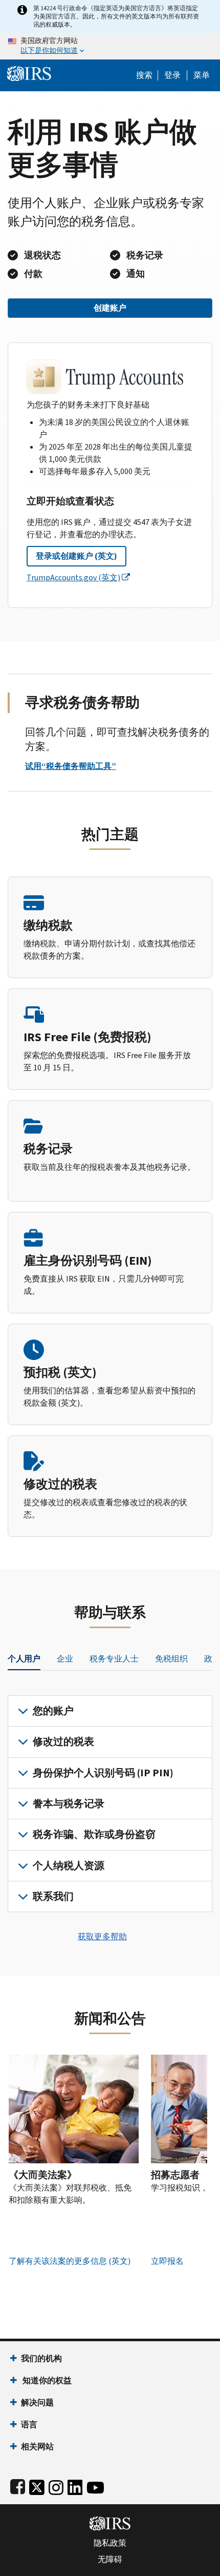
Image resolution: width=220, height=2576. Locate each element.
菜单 (202, 75)
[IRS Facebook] (18, 2485)
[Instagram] (56, 2485)
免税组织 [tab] (171, 1659)
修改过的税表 (63, 1742)
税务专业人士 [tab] (114, 1659)
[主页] (29, 73)
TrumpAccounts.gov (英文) (73, 577)
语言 (29, 2425)
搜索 (144, 75)
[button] (172, 75)
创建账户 (110, 308)
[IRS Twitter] (37, 2485)
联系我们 (53, 1896)
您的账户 (53, 1711)
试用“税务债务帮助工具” (71, 766)
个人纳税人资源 (69, 1866)
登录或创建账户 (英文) (76, 556)
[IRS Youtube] (95, 2485)
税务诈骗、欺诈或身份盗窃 (94, 1834)
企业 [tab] (65, 1659)
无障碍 (110, 2560)
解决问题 (37, 2402)
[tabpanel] (110, 1804)
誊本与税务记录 (69, 1804)
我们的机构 (41, 2358)
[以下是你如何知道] (110, 46)
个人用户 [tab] (24, 1659)
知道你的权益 (46, 2380)
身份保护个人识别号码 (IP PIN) (103, 1773)
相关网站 (37, 2447)
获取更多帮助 (102, 1936)
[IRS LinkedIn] (75, 2485)
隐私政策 (110, 2543)
